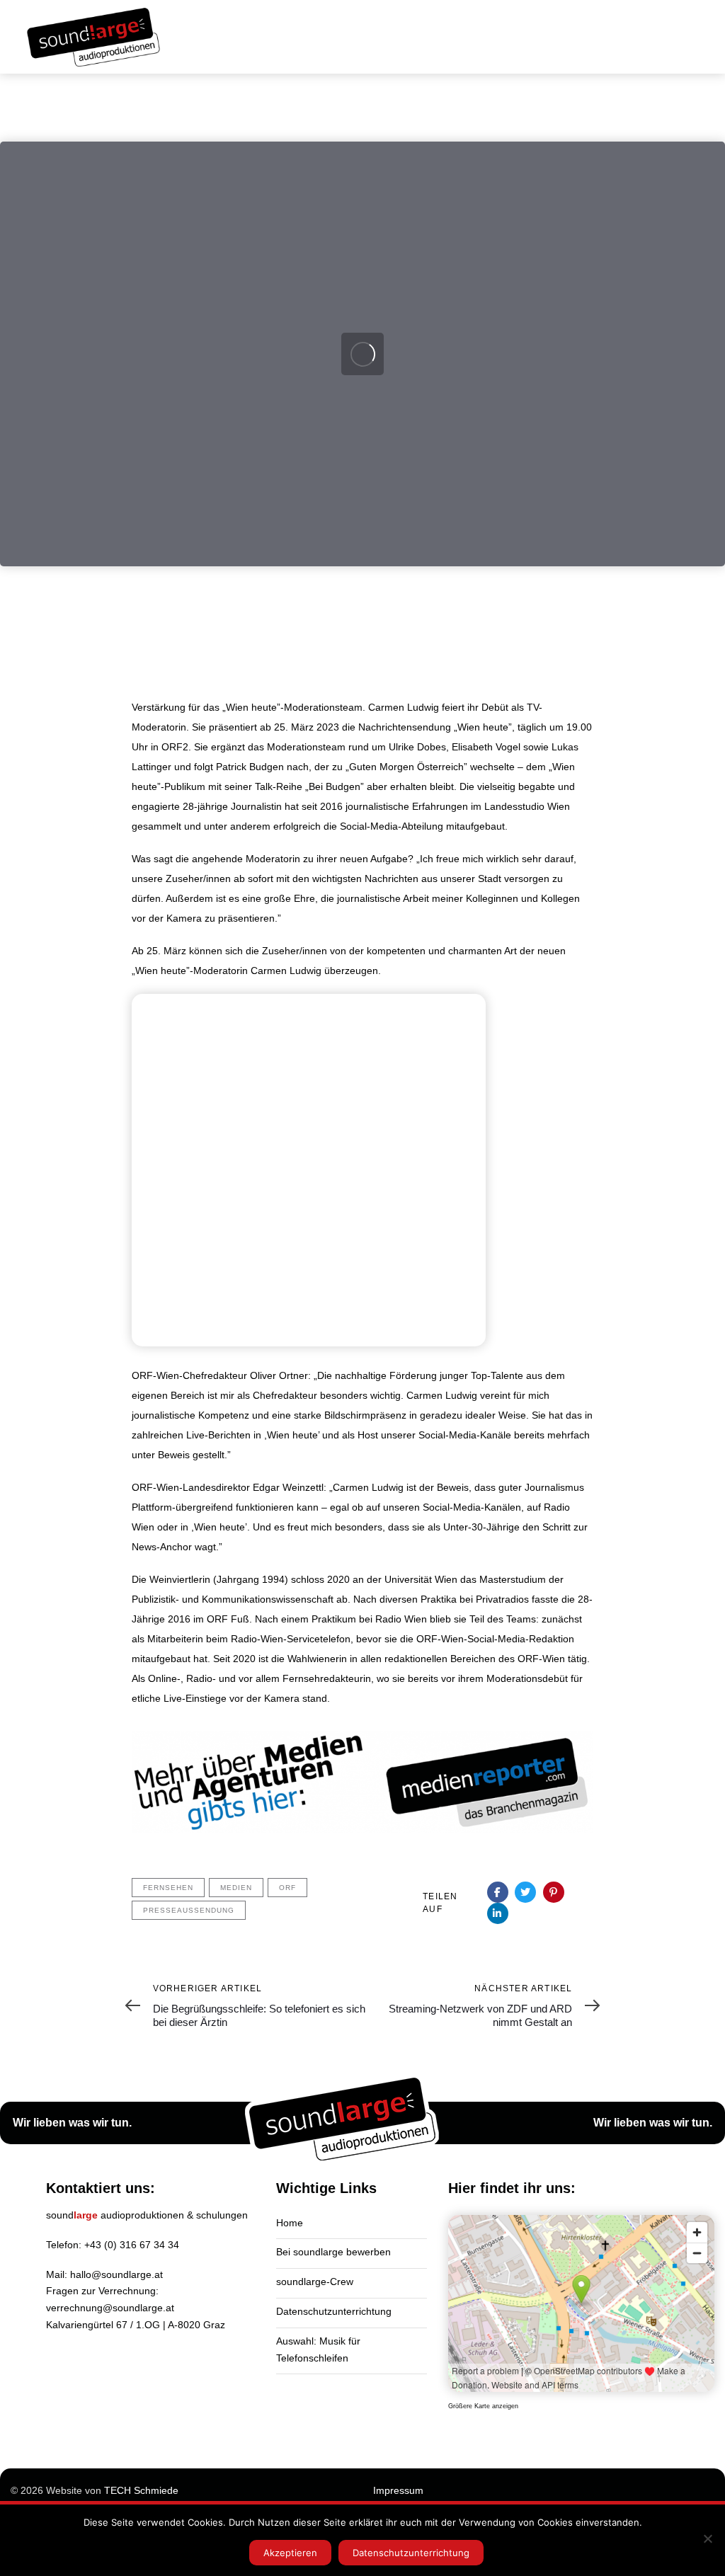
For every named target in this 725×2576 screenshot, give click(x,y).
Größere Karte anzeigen (483, 2406)
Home (290, 2223)
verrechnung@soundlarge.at (110, 2308)
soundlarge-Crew (315, 2282)
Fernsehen (168, 1888)
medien (236, 1888)
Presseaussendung (189, 1910)
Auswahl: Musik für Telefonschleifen (318, 2349)
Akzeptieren (290, 2553)
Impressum (398, 2490)
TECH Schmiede (141, 2490)
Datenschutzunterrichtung (334, 2311)
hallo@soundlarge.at (116, 2274)
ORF (287, 1888)
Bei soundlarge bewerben (333, 2252)
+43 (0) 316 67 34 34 (132, 2245)
